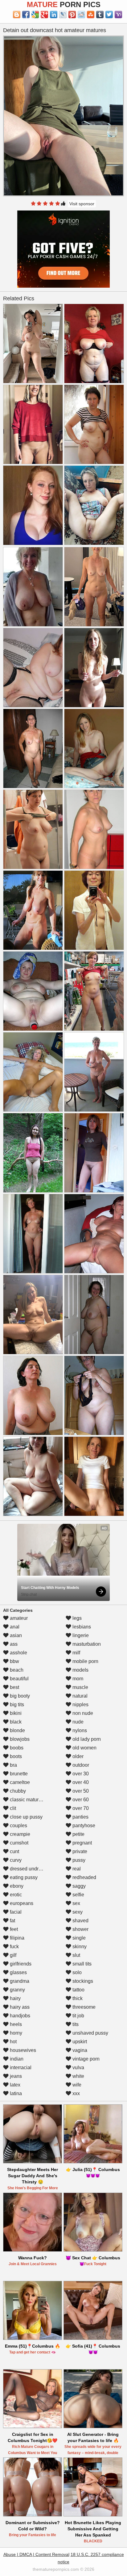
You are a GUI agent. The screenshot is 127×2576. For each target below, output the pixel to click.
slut (76, 1955)
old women (84, 1748)
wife (76, 2085)
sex (76, 1903)
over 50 (80, 1791)
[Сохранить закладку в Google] (35, 15)
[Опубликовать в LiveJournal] (63, 15)
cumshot (18, 1843)
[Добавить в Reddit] (81, 15)
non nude (82, 1713)
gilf (12, 1955)
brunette (18, 1774)
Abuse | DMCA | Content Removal (36, 2554)
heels (15, 2024)
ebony (16, 1886)
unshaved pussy (90, 2033)
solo (76, 1972)
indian (16, 2059)
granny (17, 1990)
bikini (15, 1713)
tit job (78, 2016)
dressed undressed (30, 1869)
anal (14, 1627)
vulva (78, 2067)
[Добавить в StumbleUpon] (91, 15)
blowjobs (19, 1739)
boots (15, 1756)
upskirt (79, 2042)
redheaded (84, 1877)
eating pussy (23, 1877)
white (78, 2076)
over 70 (80, 1808)
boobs (16, 1748)
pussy (78, 1860)
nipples (80, 1705)
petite (78, 1834)
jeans (15, 2076)
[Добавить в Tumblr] (100, 15)
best (14, 1687)
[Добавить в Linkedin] (54, 15)
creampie (19, 1834)
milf (76, 1653)
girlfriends (20, 1964)
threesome (83, 2007)
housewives (22, 2050)
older (77, 1756)
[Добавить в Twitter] (109, 15)
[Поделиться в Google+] (44, 15)
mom (77, 1679)
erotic (15, 1895)
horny (15, 2033)
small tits (81, 1964)
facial (15, 1912)
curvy (15, 1860)
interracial (20, 2067)
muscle (80, 1687)
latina (15, 2093)
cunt (14, 1851)
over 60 (80, 1800)
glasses (18, 1972)
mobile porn (85, 1661)
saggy (78, 1886)
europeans (21, 1903)
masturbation (86, 1644)
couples (18, 1826)
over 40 (80, 1782)
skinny (79, 1947)
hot (13, 2042)
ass (13, 1644)
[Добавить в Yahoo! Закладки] (118, 15)
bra (13, 1765)
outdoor (80, 1765)
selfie (78, 1895)
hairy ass (19, 2007)
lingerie (80, 1635)
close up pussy (26, 1817)
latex (14, 2085)
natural (79, 1696)
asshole (18, 1653)
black (15, 1722)
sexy (77, 1912)
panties (80, 1817)
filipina (16, 1938)
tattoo (78, 1990)
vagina (79, 2050)
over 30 (80, 1774)
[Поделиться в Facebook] (26, 15)
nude (77, 1722)
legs (76, 1618)
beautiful (19, 1679)
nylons (79, 1730)
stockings (82, 1981)
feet (13, 1929)
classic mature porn (31, 1800)
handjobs (19, 2016)
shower (80, 1929)
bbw (14, 1661)
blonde (17, 1730)
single (78, 1938)
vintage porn (85, 2059)
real (76, 1869)
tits (75, 2024)
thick (77, 1998)
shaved (80, 1921)
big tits (16, 1705)
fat (12, 1921)
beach (16, 1670)
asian (15, 1635)
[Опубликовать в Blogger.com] (17, 15)
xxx (76, 2093)
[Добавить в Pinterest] (72, 15)
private (79, 1851)
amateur (18, 1618)
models (80, 1670)
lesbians (81, 1627)
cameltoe (19, 1782)
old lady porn (86, 1739)
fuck (14, 1947)
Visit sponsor (82, 204)
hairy (15, 1998)
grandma (19, 1981)
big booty (19, 1696)
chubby (17, 1791)
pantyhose (83, 1826)
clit (12, 1808)
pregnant (82, 1843)
